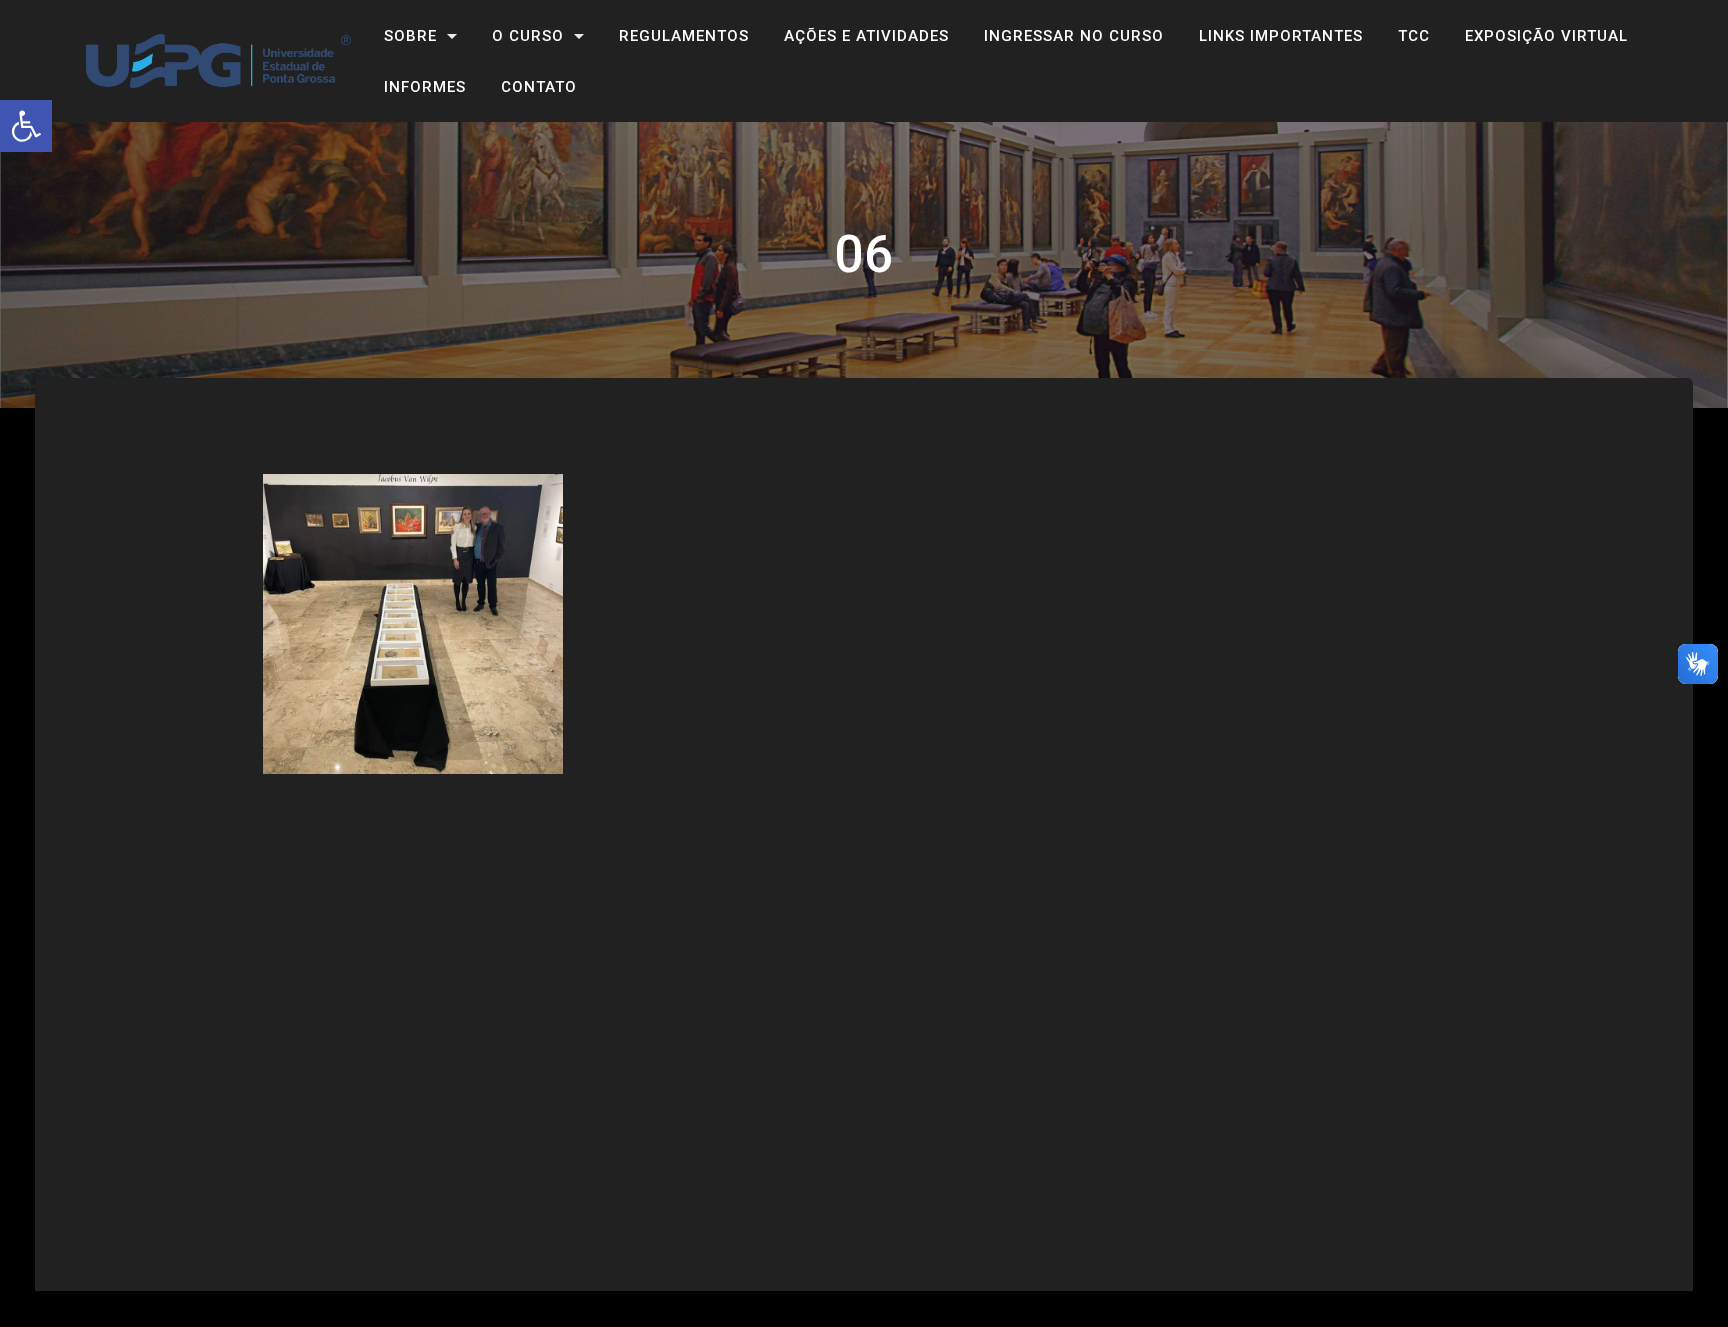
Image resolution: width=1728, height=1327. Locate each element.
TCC (1414, 36)
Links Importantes (1281, 36)
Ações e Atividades (866, 36)
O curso (528, 36)
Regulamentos (684, 36)
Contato (539, 87)
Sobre (410, 36)
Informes (425, 87)
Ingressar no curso (1074, 36)
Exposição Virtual (1546, 36)
